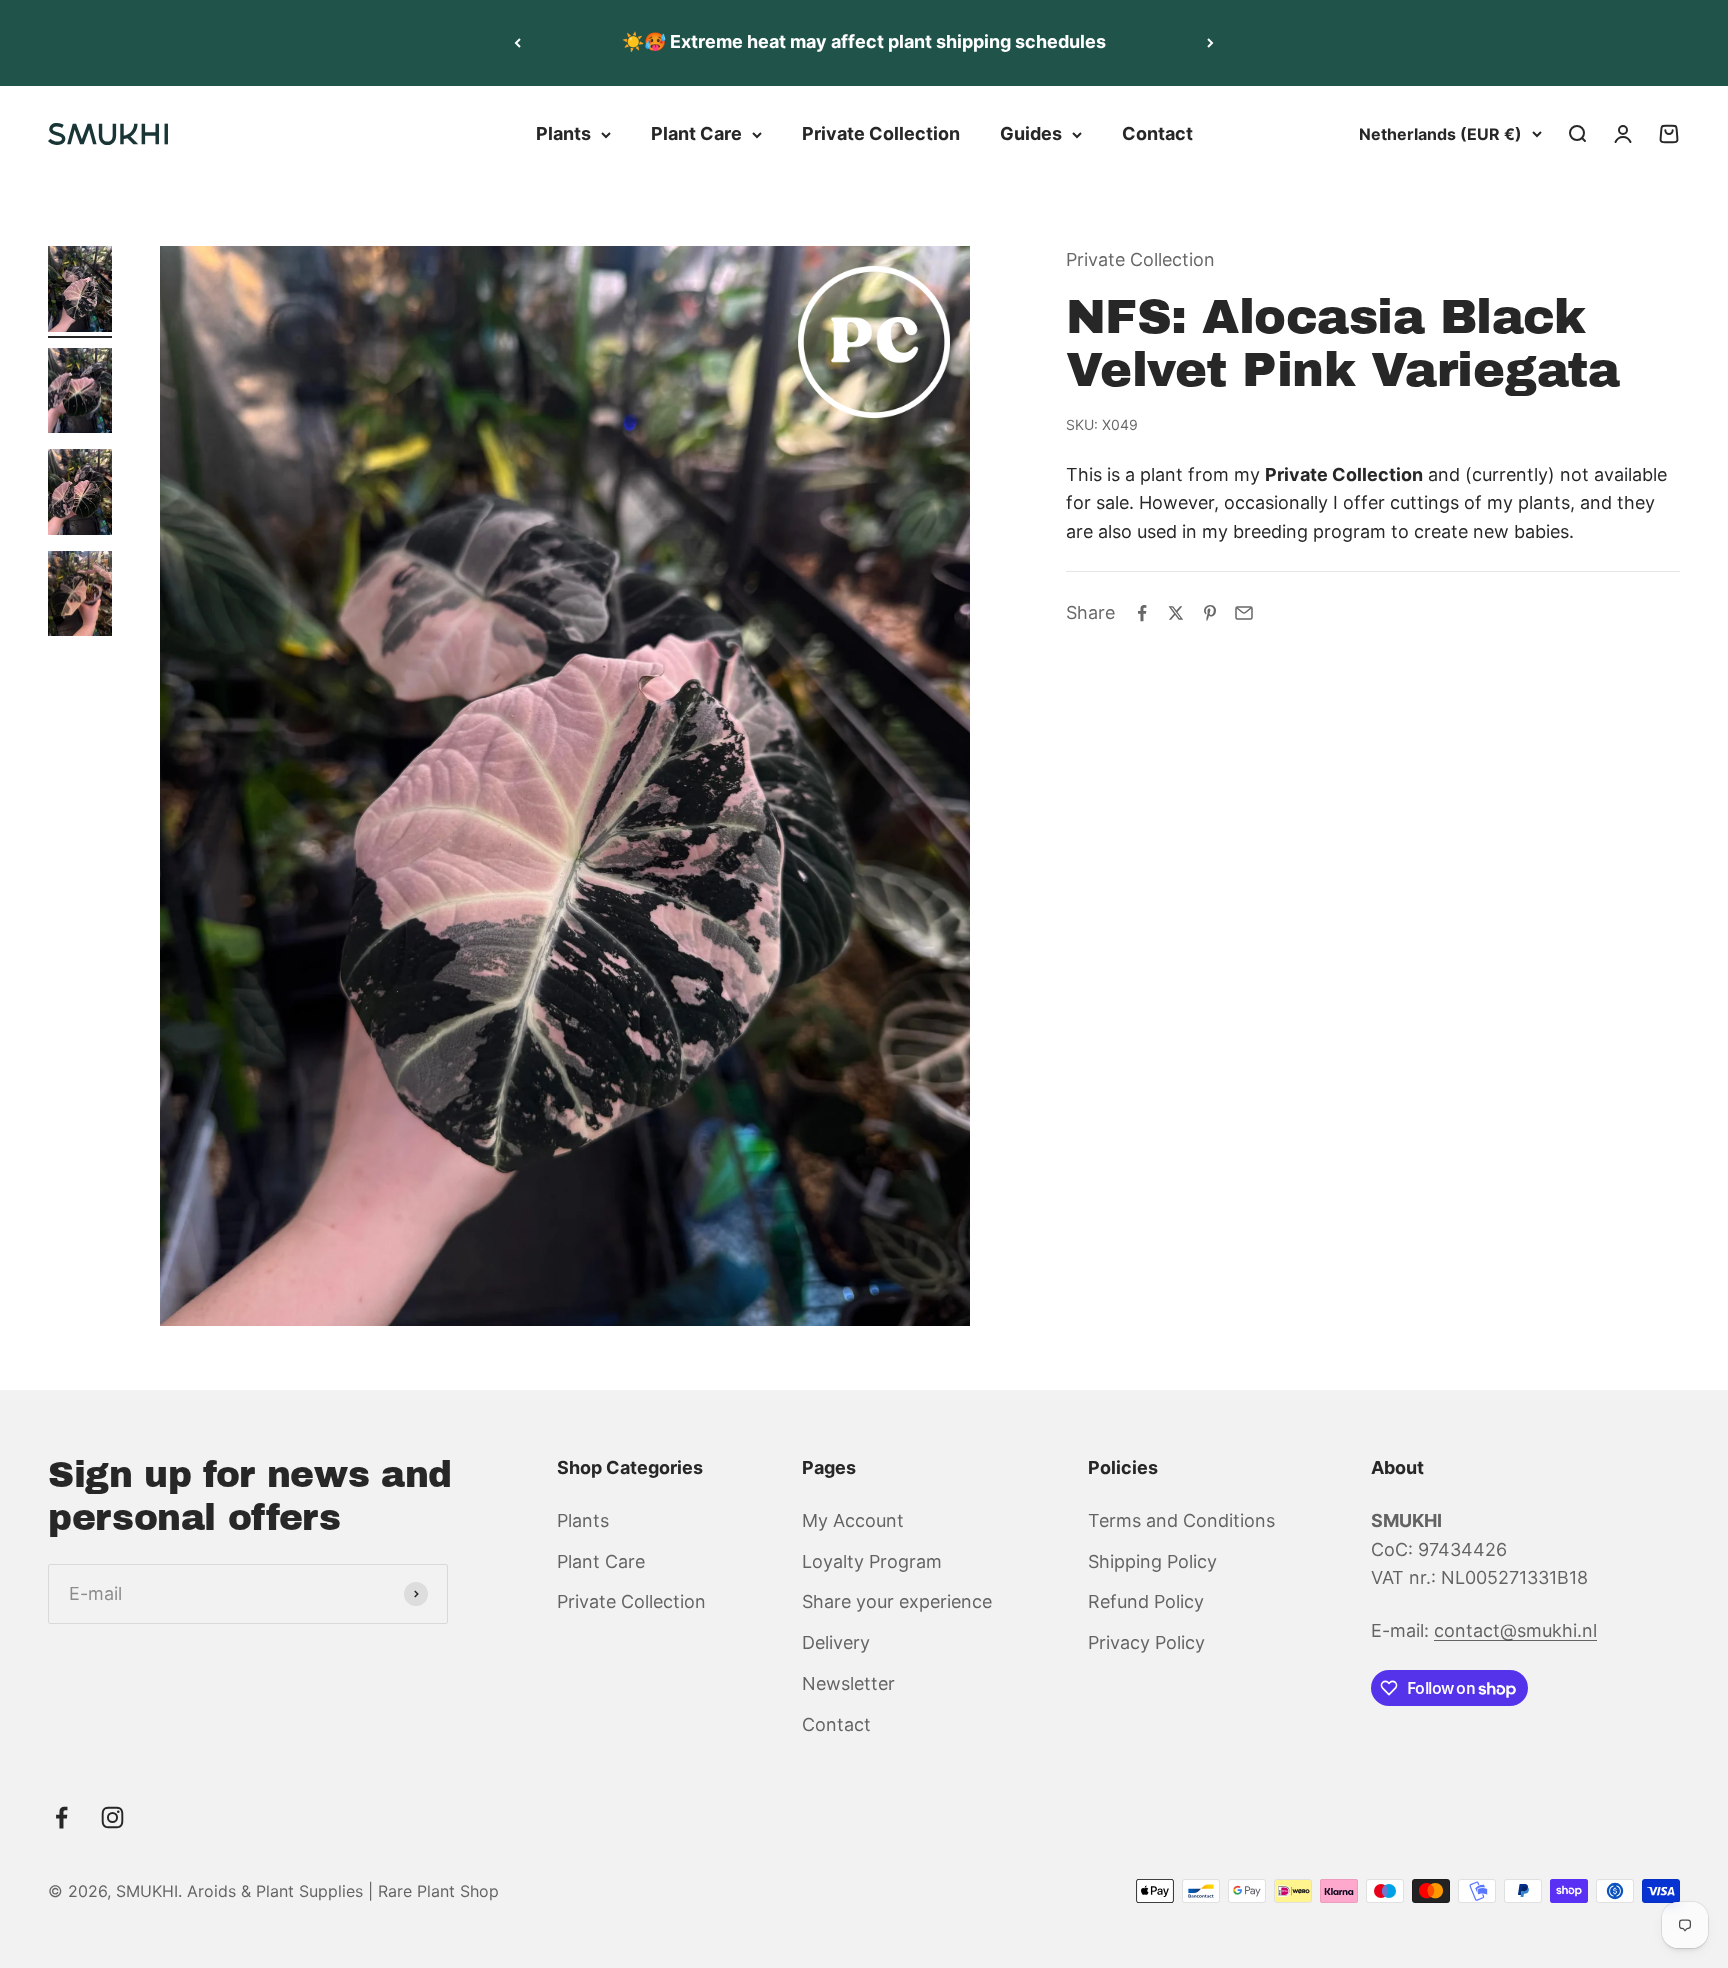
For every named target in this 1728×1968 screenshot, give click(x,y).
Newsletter (848, 1683)
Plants (563, 133)
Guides (1031, 133)
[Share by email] (1244, 613)
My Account (853, 1520)
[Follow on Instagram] (112, 1817)
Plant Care (696, 133)
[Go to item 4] (80, 597)
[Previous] (517, 43)
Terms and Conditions (1181, 1520)
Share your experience (897, 1601)
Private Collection (881, 133)
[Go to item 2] (80, 394)
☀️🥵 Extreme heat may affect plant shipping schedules (864, 41)
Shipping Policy (1152, 1561)
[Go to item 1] (80, 292)
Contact (1157, 133)
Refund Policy (1146, 1601)
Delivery (836, 1642)
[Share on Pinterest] (1210, 613)
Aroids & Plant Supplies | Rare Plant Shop (343, 1891)
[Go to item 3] (80, 495)
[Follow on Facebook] (61, 1817)
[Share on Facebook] (1142, 613)
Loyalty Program (872, 1561)
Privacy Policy (1146, 1642)
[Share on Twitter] (1176, 613)
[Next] (1210, 43)
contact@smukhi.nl (1515, 1630)
